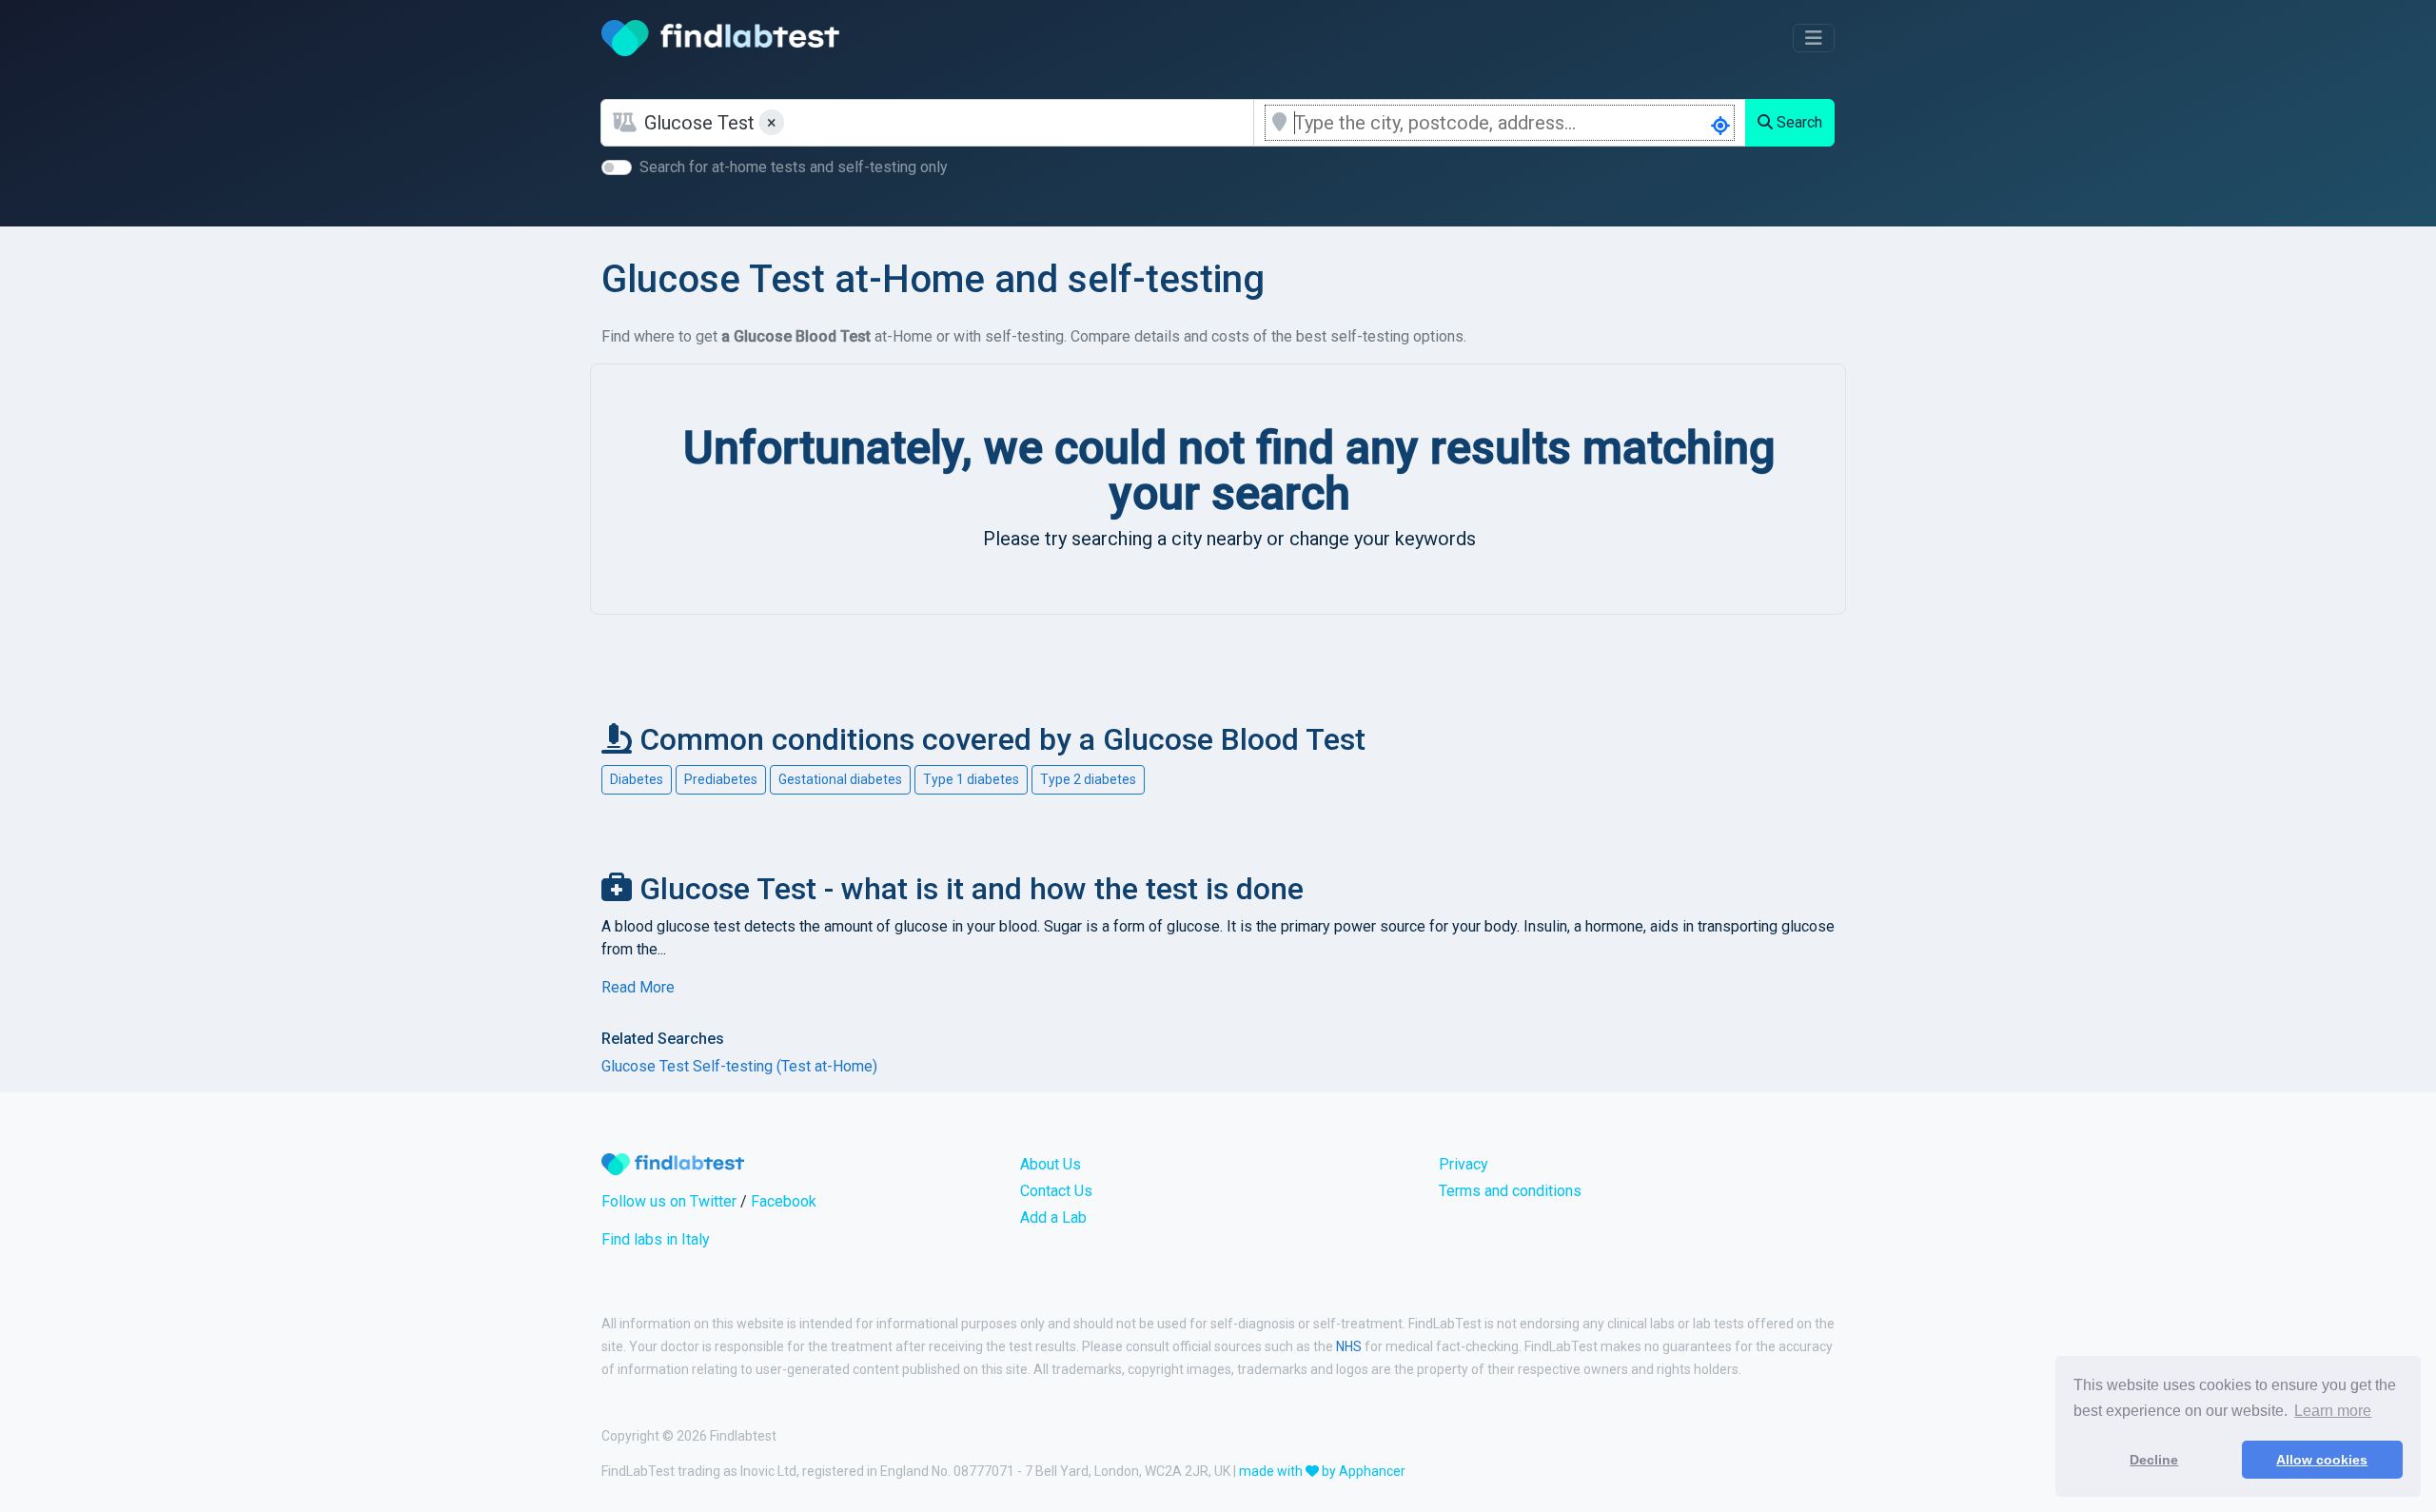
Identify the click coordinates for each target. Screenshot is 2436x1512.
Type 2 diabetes (1088, 779)
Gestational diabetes (840, 779)
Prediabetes (721, 779)
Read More (638, 987)
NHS (1349, 1346)
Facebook (784, 1201)
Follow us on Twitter (669, 1201)
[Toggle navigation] (1814, 38)
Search (1798, 122)
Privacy (1464, 1164)
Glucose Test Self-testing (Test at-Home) (739, 1066)
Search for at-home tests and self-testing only (794, 167)
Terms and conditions (1510, 1191)
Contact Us (1056, 1191)
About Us (1051, 1164)
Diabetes (637, 779)
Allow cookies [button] (2322, 1460)
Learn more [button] (2333, 1411)
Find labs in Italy (656, 1239)
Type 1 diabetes (971, 779)
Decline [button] (2154, 1460)
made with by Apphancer (1322, 1471)
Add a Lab (1053, 1217)
